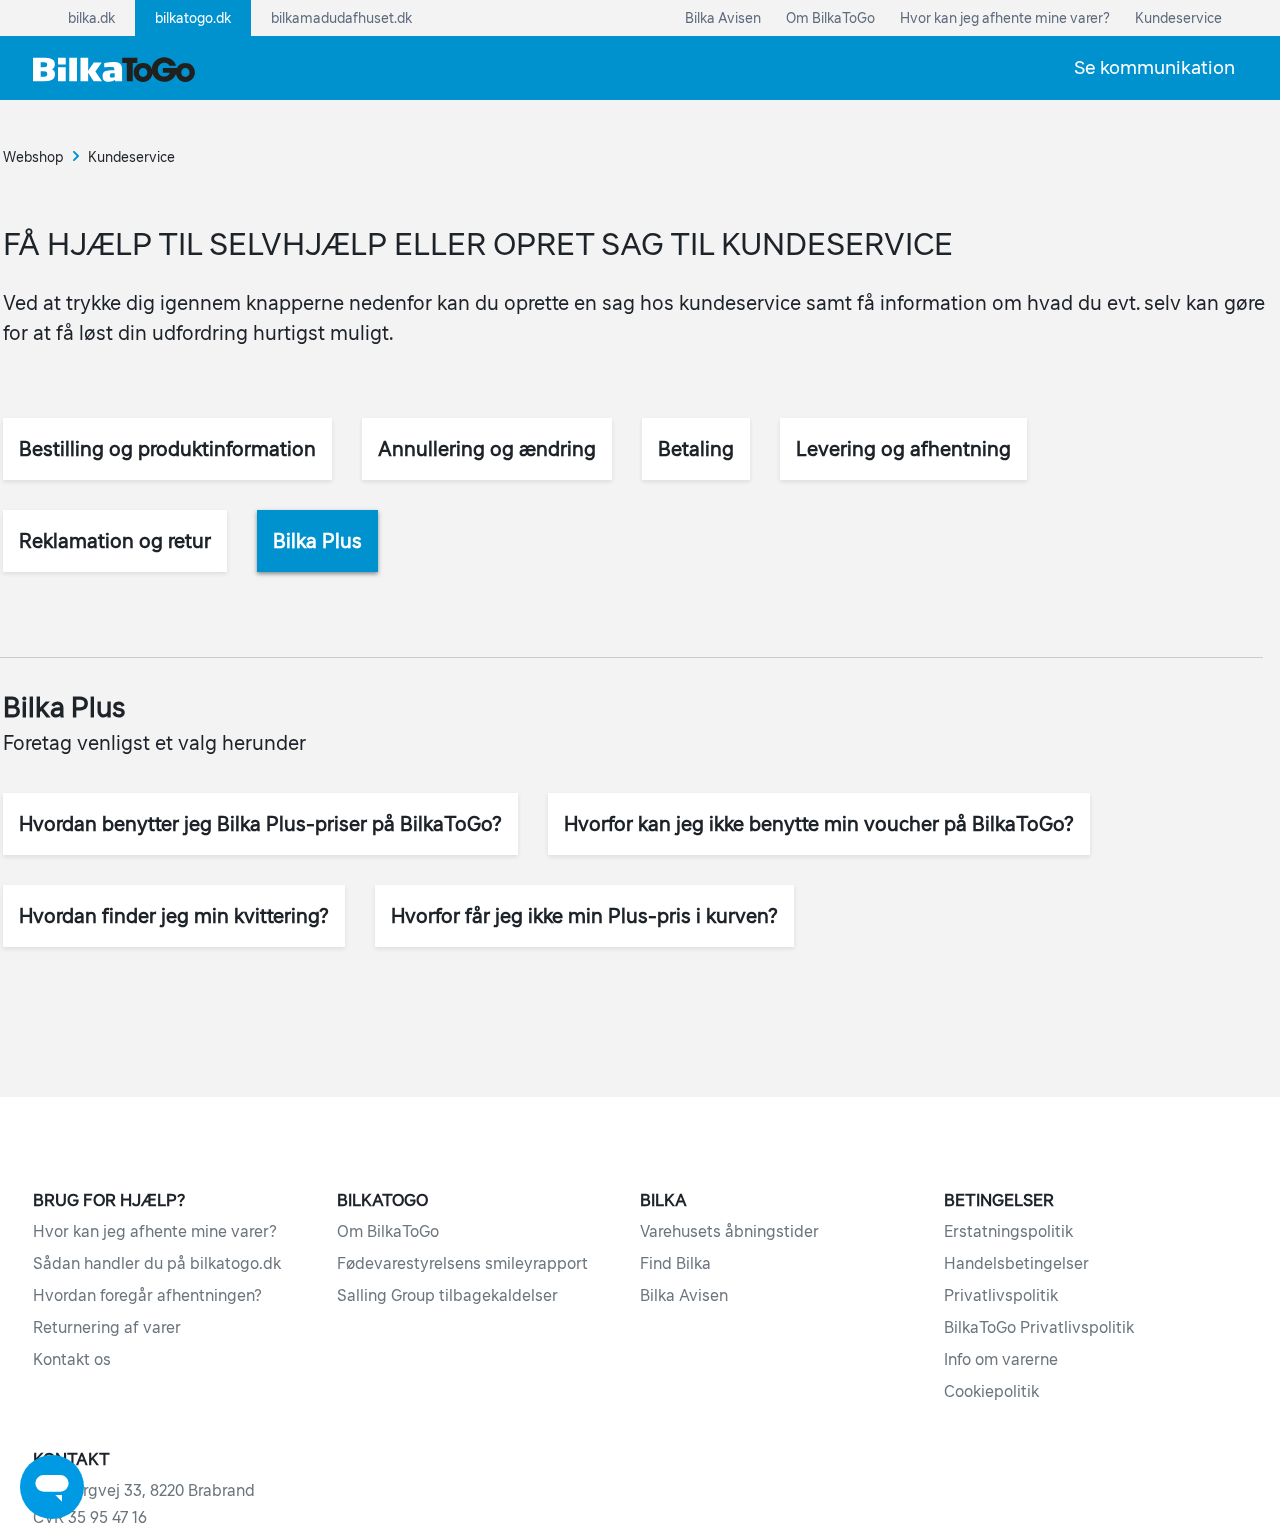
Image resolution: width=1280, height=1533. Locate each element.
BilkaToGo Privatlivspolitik (1039, 1327)
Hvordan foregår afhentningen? (147, 1295)
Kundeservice (131, 157)
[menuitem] (1154, 67)
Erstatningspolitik (1008, 1231)
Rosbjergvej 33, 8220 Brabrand (144, 1490)
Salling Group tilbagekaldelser (447, 1295)
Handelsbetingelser (1016, 1263)
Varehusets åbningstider (729, 1231)
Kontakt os (72, 1359)
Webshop (33, 157)
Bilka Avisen (684, 1295)
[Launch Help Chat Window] (52, 1487)
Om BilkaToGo (388, 1231)
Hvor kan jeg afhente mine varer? (155, 1231)
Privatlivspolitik (1001, 1295)
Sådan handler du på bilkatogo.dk (157, 1263)
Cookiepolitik (991, 1391)
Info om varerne (1001, 1359)
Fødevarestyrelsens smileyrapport (462, 1263)
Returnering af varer (107, 1327)
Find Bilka (675, 1263)
